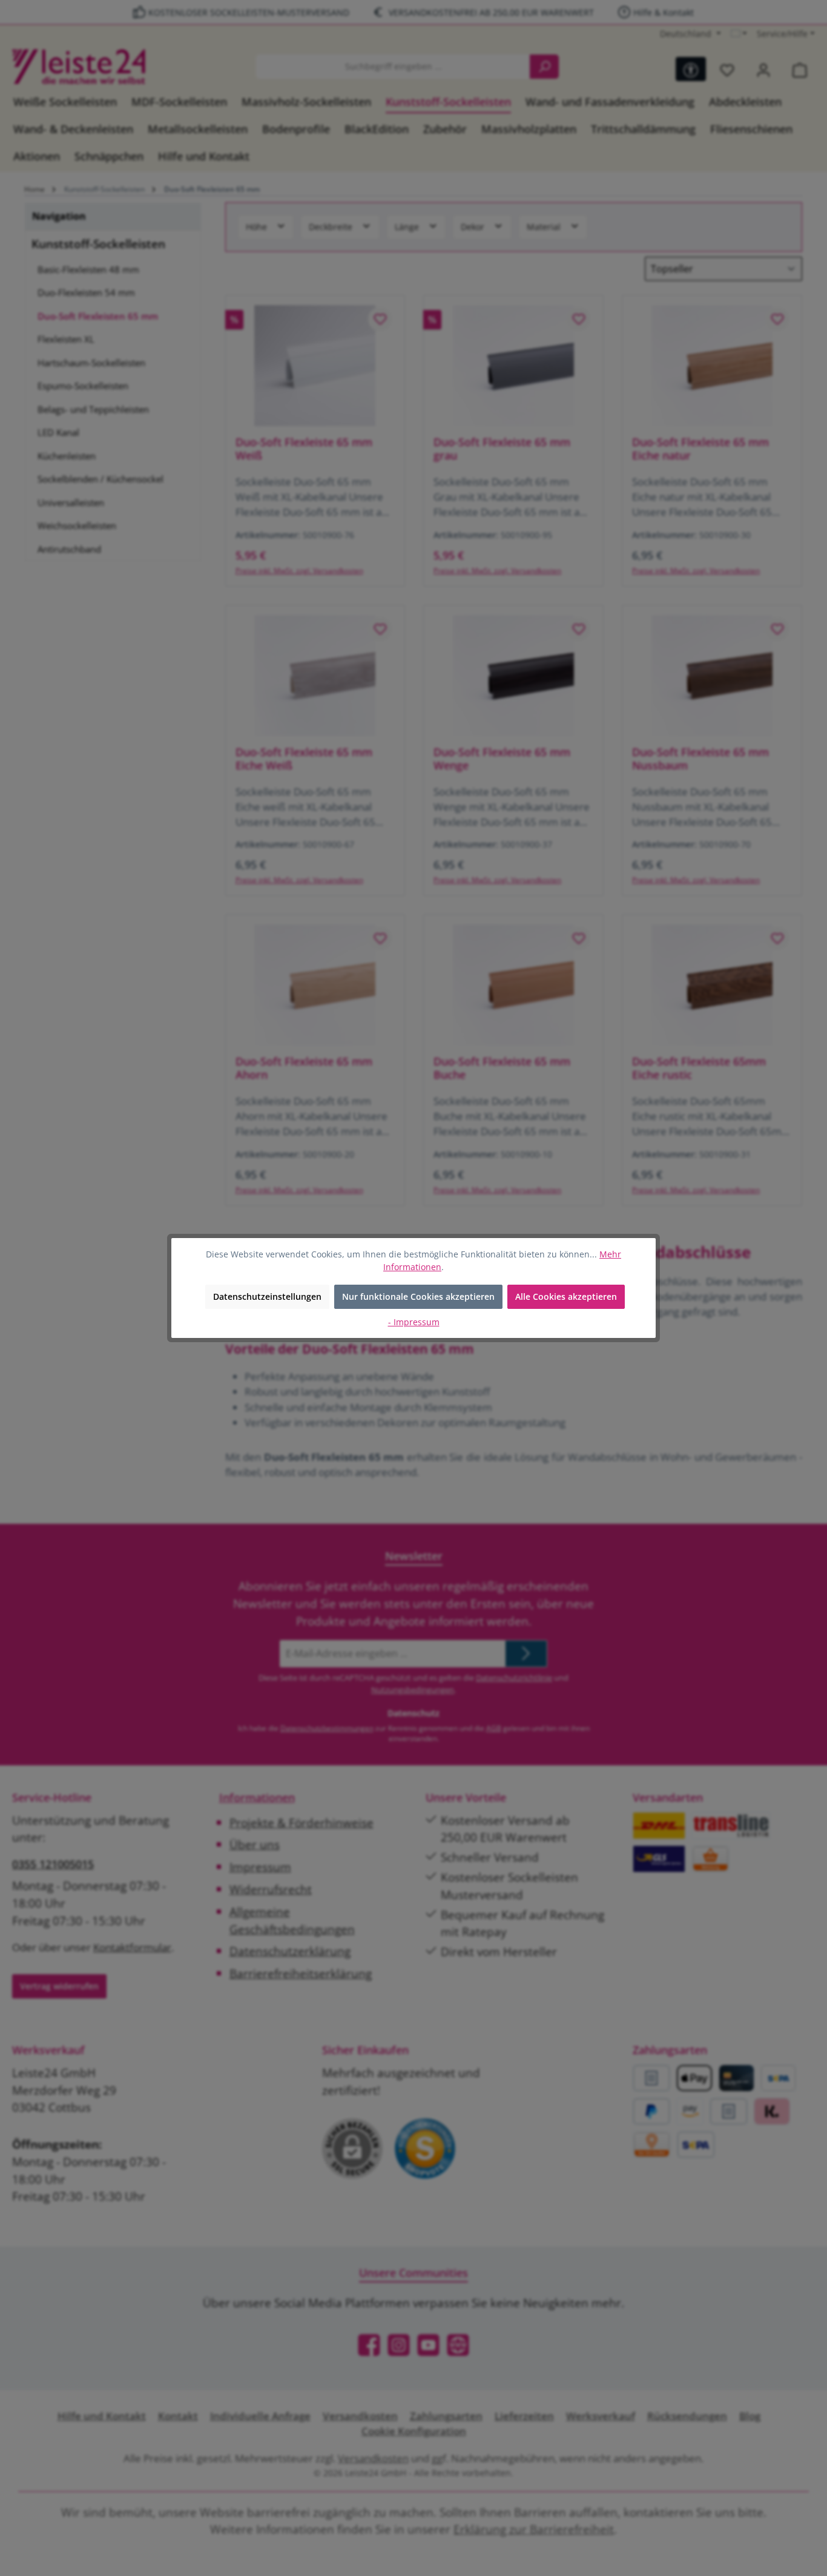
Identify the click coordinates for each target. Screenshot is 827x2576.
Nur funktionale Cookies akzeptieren (418, 1296)
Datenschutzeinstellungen (267, 1296)
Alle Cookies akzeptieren (566, 1296)
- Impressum (414, 1322)
